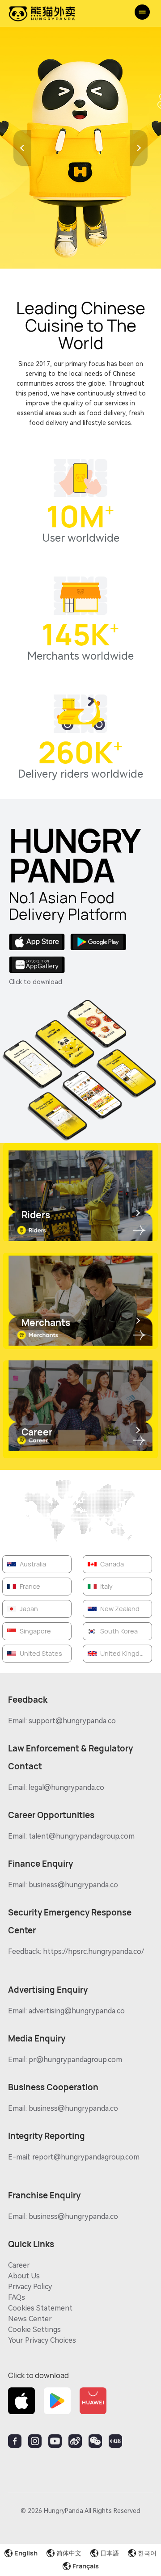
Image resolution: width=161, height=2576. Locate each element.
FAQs (17, 2297)
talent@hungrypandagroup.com (82, 1836)
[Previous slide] (22, 148)
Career (19, 2265)
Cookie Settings (34, 2330)
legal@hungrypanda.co (66, 1787)
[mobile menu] (142, 12)
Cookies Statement (40, 2308)
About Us (24, 2276)
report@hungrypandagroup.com (86, 2157)
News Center (30, 2319)
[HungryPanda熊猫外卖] (42, 13)
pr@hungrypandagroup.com (75, 2060)
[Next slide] (139, 148)
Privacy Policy (30, 2287)
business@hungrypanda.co (73, 1885)
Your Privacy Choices (42, 2340)
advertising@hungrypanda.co (77, 2011)
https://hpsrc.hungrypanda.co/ (93, 1951)
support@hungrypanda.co (72, 1721)
